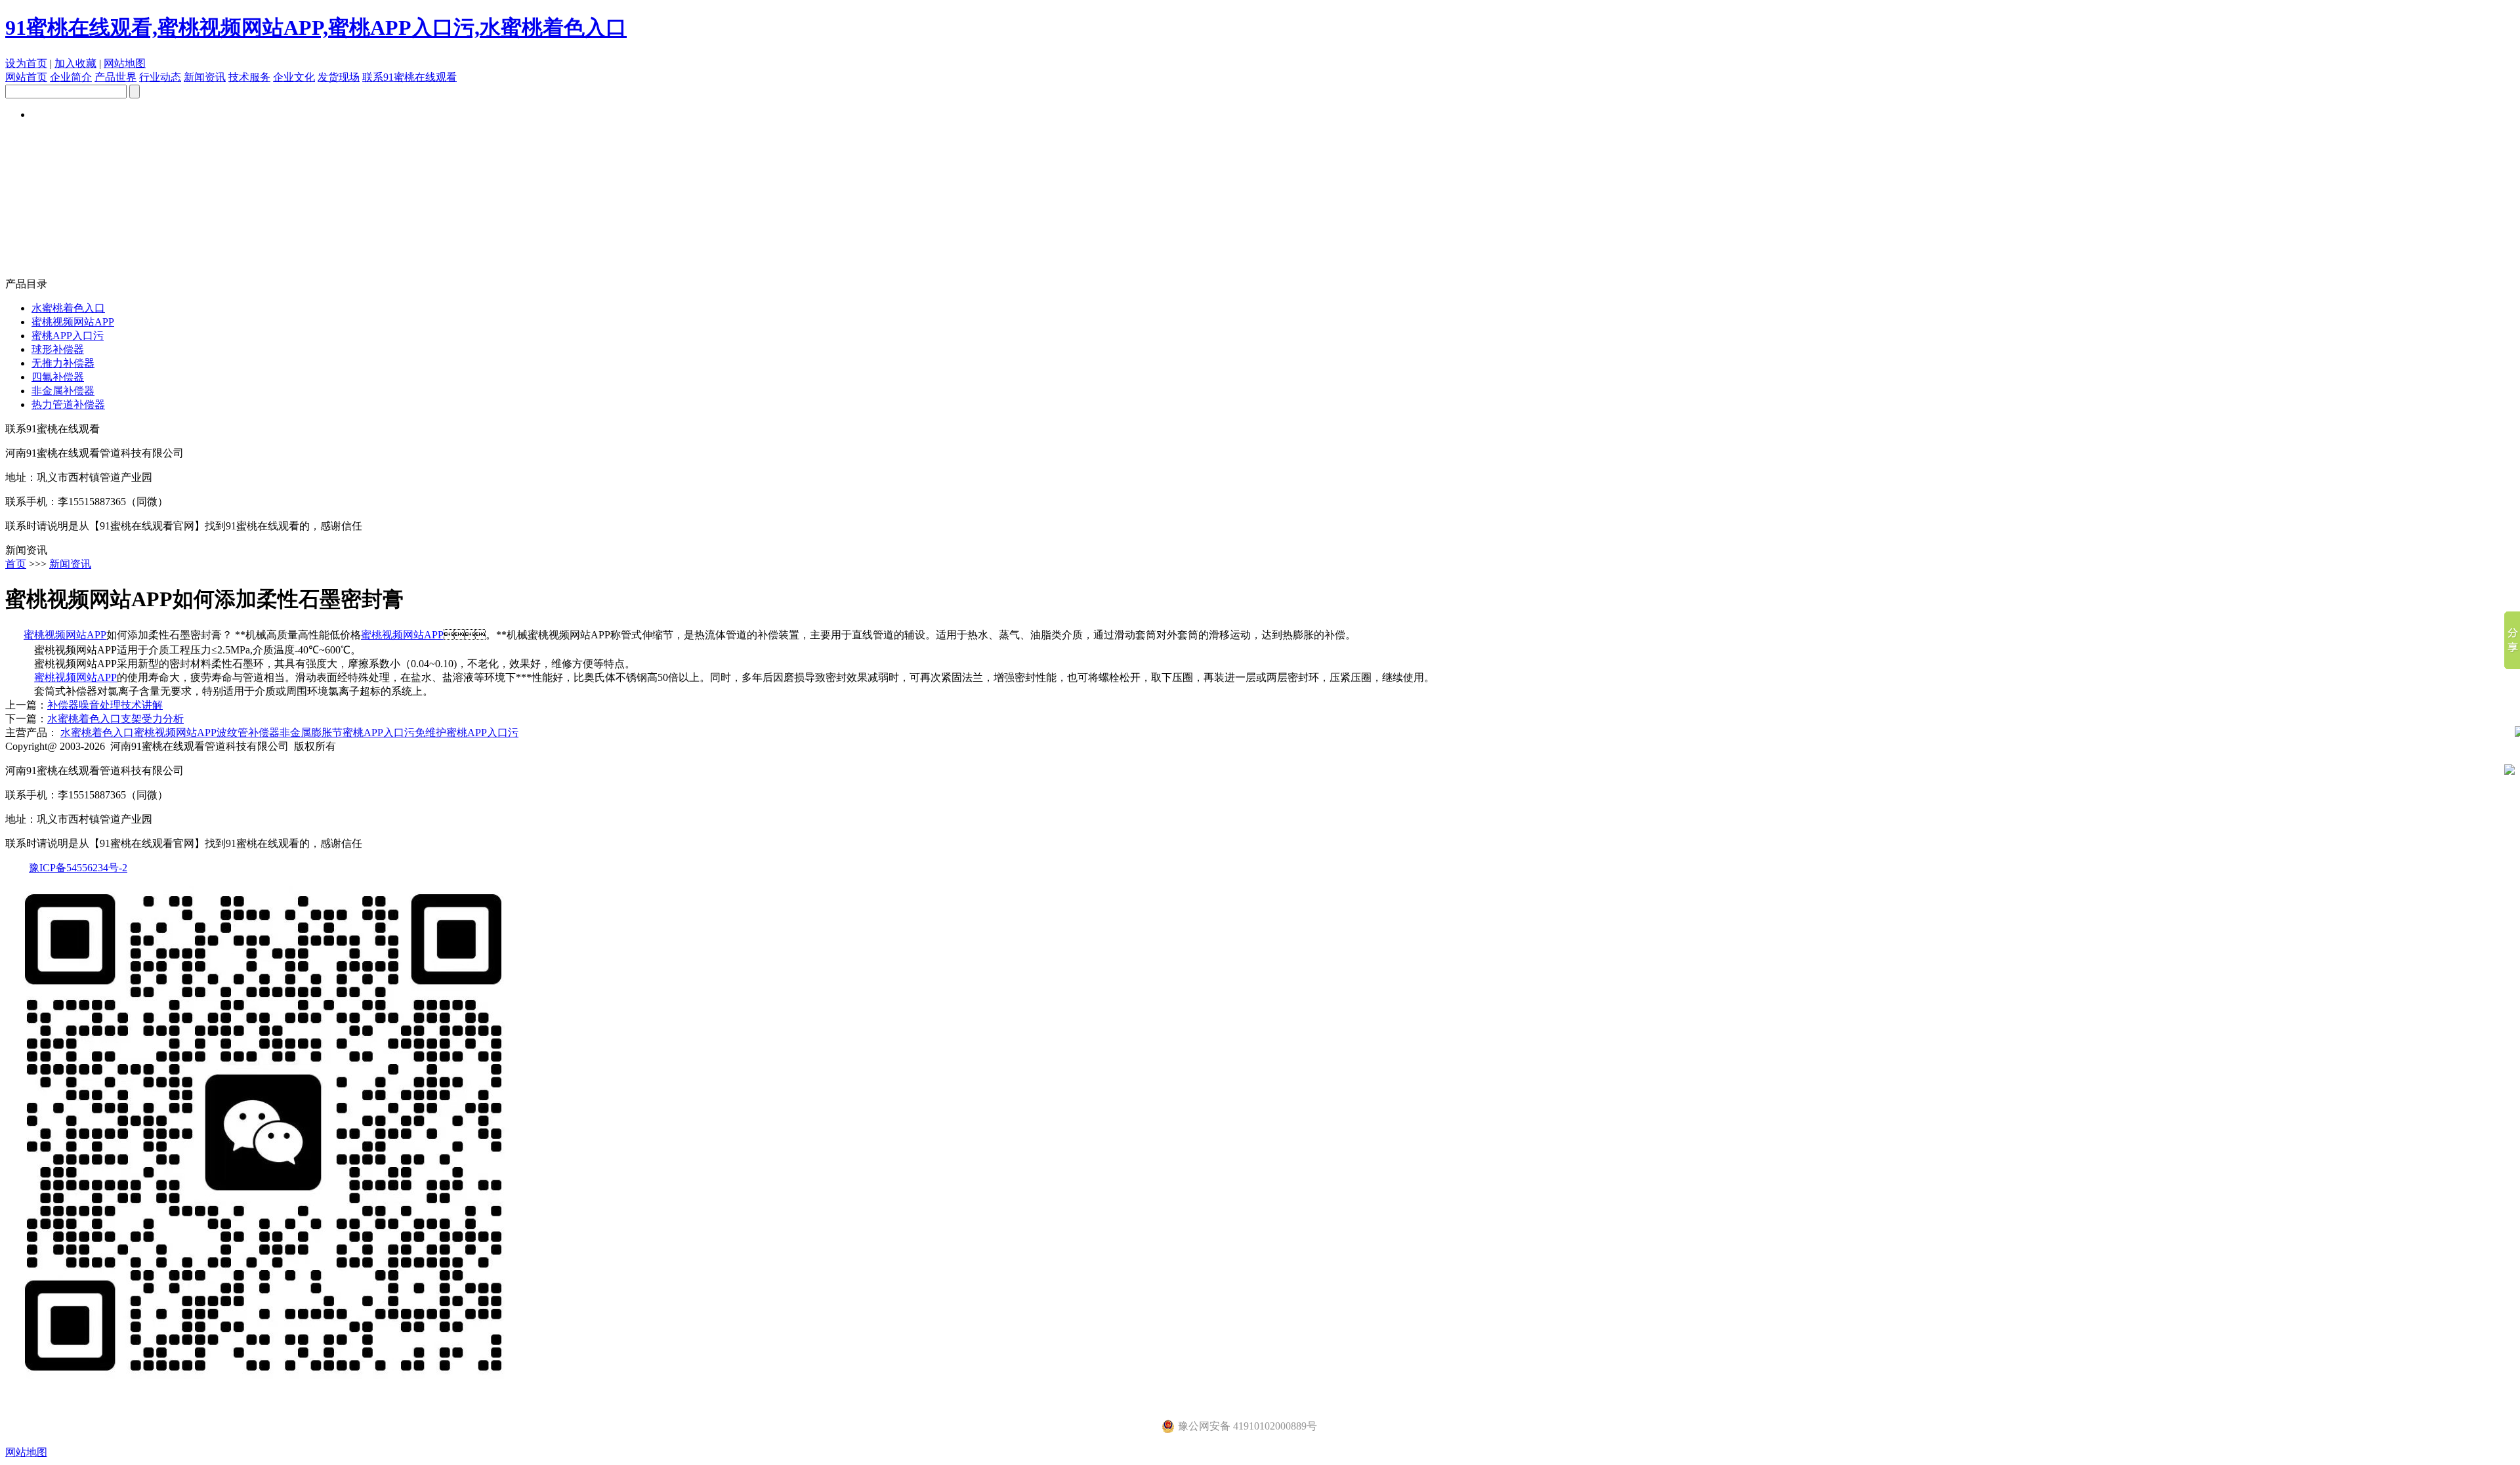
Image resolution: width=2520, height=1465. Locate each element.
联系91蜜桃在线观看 (409, 77)
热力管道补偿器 (68, 404)
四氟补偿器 (58, 377)
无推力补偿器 (63, 363)
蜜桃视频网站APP (73, 322)
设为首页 (26, 63)
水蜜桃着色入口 (68, 308)
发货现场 (339, 77)
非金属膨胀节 (311, 732)
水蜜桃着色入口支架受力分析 (115, 719)
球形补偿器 (58, 349)
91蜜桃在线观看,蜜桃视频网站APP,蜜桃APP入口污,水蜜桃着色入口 (316, 28)
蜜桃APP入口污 (68, 336)
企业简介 (71, 77)
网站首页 (26, 77)
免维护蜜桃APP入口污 (467, 732)
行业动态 (160, 77)
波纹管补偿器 (248, 732)
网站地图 (125, 63)
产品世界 (115, 77)
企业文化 (294, 77)
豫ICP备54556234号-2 (78, 868)
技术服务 (249, 77)
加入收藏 (75, 63)
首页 (16, 564)
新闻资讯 (205, 77)
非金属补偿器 (63, 391)
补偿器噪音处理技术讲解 (105, 705)
